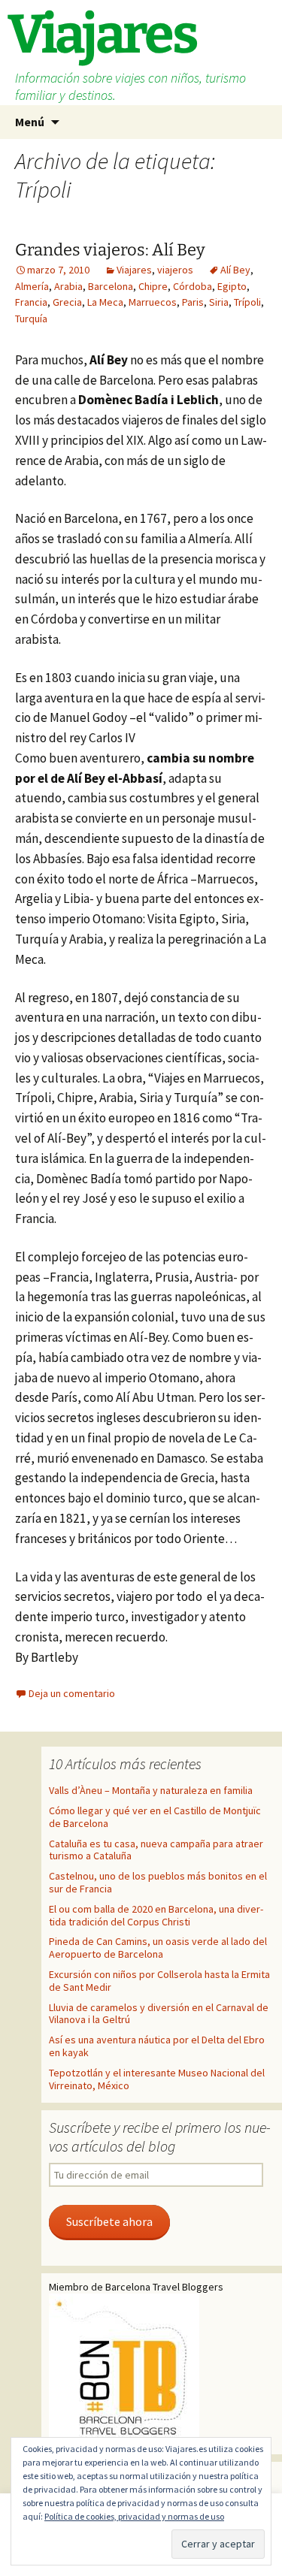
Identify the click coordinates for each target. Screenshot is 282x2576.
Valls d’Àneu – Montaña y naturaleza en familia (151, 1790)
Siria (219, 302)
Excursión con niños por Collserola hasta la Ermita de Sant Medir (159, 1981)
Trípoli (247, 302)
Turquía (31, 319)
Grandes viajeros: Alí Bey (110, 250)
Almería (32, 286)
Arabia (68, 286)
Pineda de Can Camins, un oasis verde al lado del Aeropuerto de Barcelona (158, 1948)
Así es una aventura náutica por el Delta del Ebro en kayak (157, 2046)
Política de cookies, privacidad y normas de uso (134, 2516)
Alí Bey (235, 270)
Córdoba (193, 286)
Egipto (232, 286)
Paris (193, 302)
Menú (30, 122)
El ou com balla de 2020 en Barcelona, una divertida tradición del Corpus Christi (156, 1915)
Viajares (134, 270)
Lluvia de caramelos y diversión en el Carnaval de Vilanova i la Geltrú (159, 2014)
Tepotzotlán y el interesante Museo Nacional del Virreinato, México (157, 2079)
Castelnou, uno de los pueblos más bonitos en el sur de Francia (158, 1882)
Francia (31, 302)
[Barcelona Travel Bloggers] (124, 2369)
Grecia (67, 302)
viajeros (175, 270)
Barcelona (111, 286)
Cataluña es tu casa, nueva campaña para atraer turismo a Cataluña (156, 1850)
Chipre (153, 286)
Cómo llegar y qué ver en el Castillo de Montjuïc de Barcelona (155, 1817)
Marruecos (153, 302)
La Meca (105, 302)
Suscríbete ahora (109, 2222)
